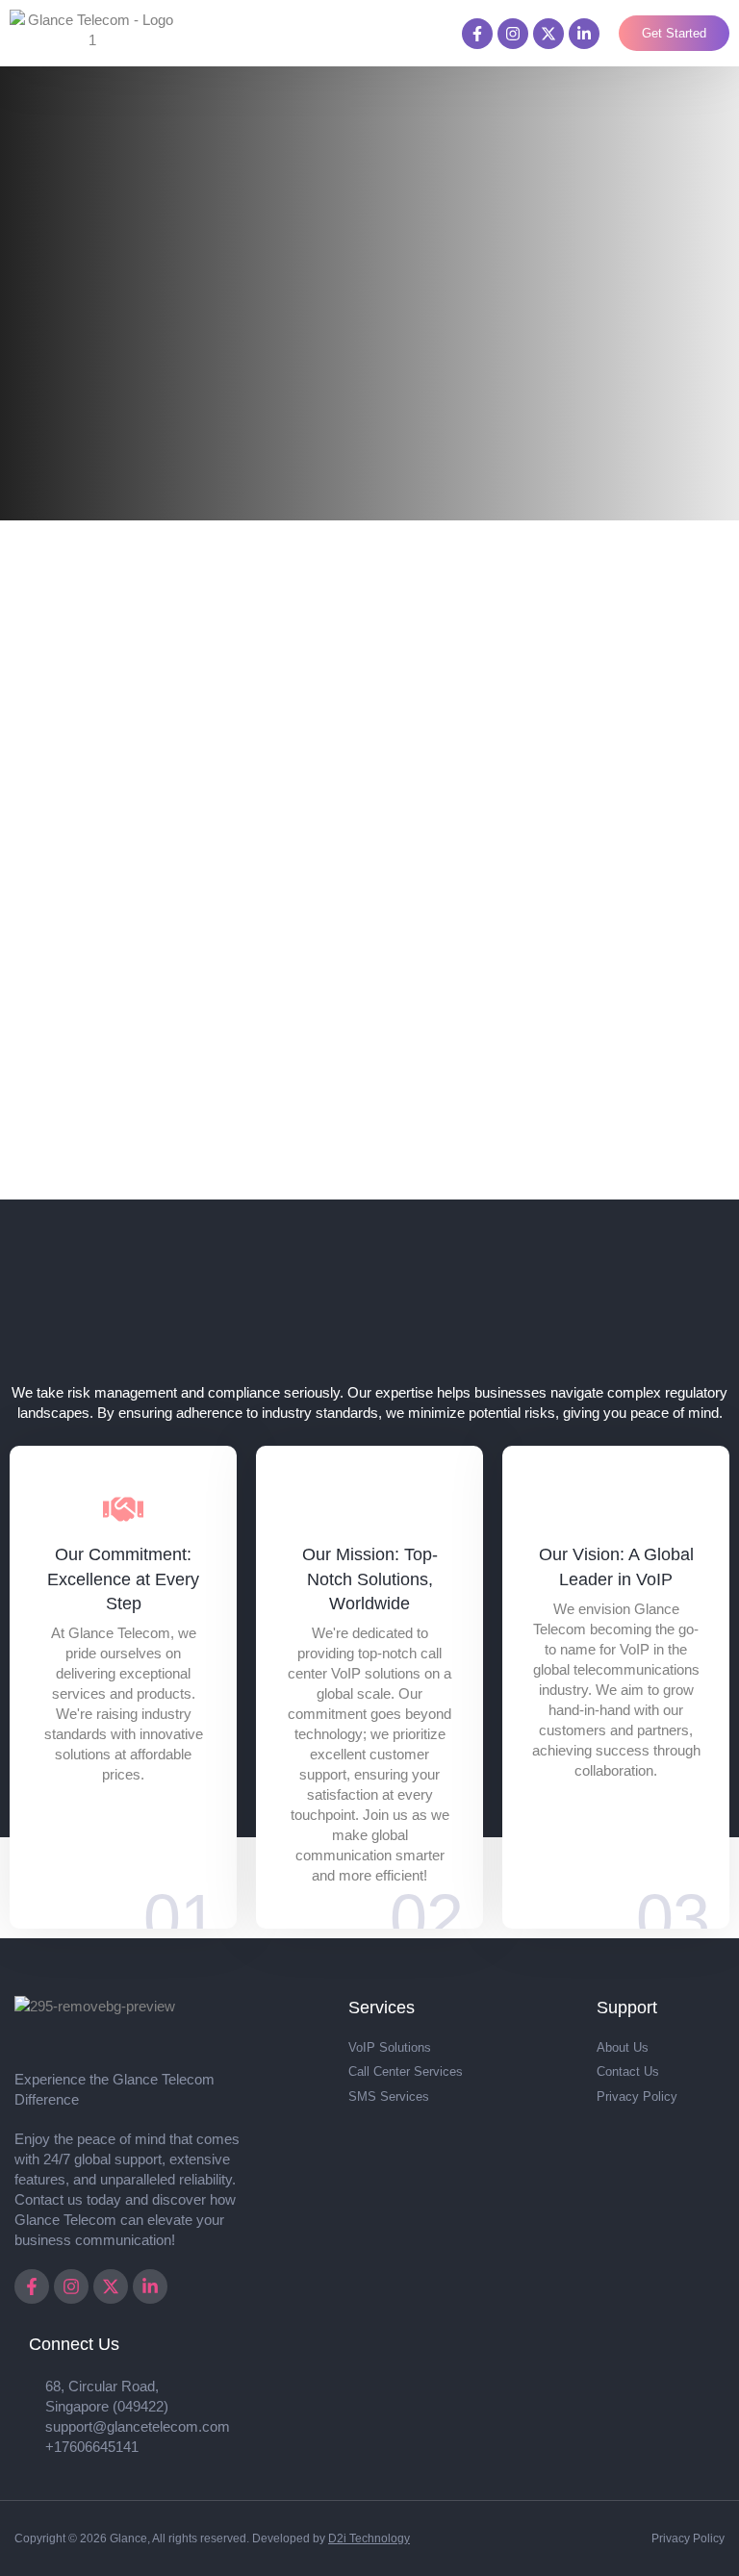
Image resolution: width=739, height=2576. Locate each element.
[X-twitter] (548, 34)
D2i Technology (369, 2538)
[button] (425, 34)
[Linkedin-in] (584, 34)
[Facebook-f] (477, 34)
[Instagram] (513, 34)
